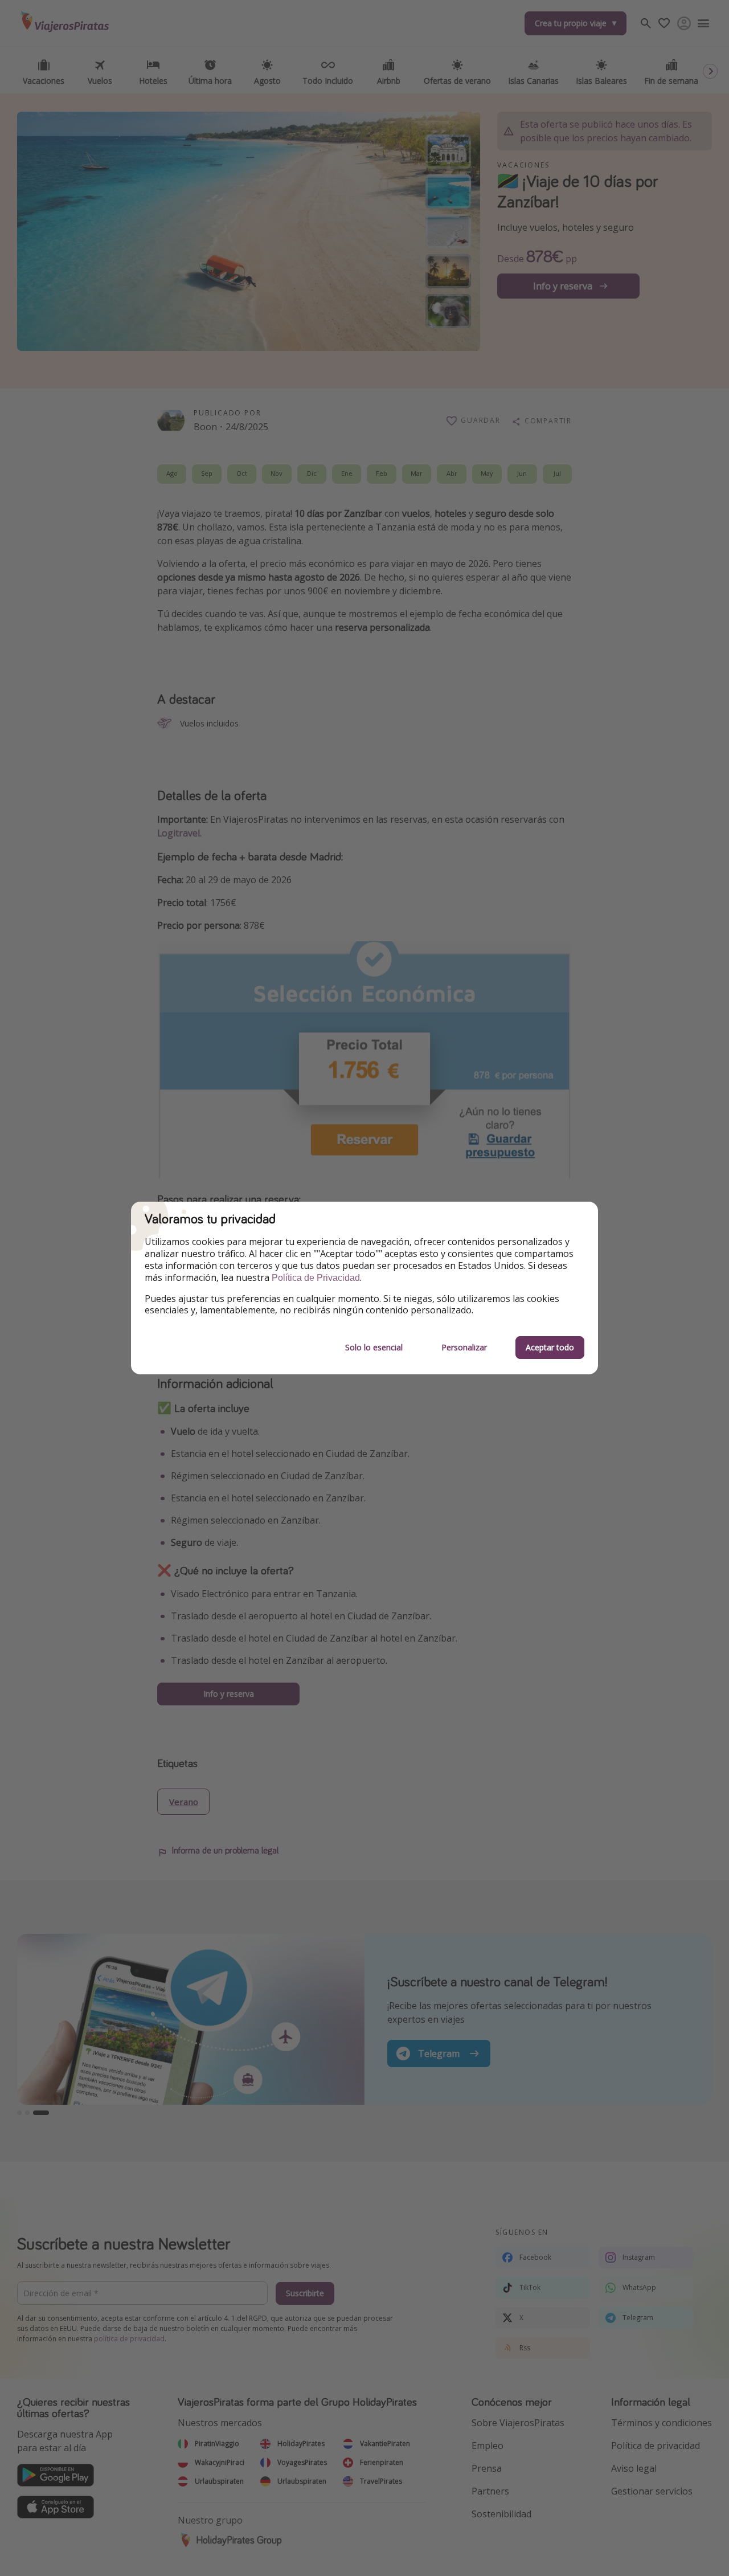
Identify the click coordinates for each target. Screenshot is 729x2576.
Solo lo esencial (374, 1347)
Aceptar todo (550, 1347)
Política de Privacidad (316, 1278)
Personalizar (464, 1347)
